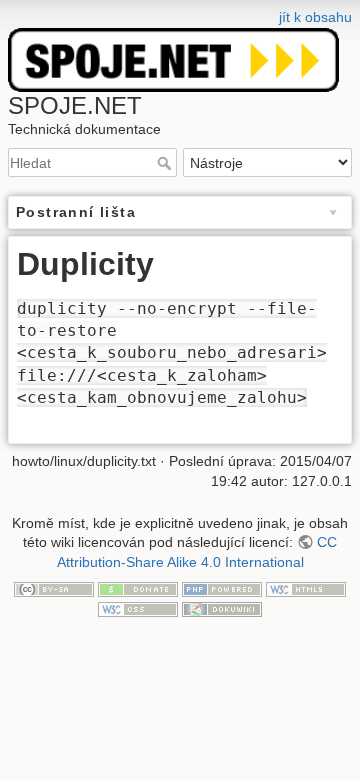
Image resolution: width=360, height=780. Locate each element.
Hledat (166, 163)
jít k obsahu (315, 17)
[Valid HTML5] (306, 588)
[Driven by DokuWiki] (222, 608)
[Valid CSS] (138, 608)
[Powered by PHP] (222, 588)
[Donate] (138, 588)
